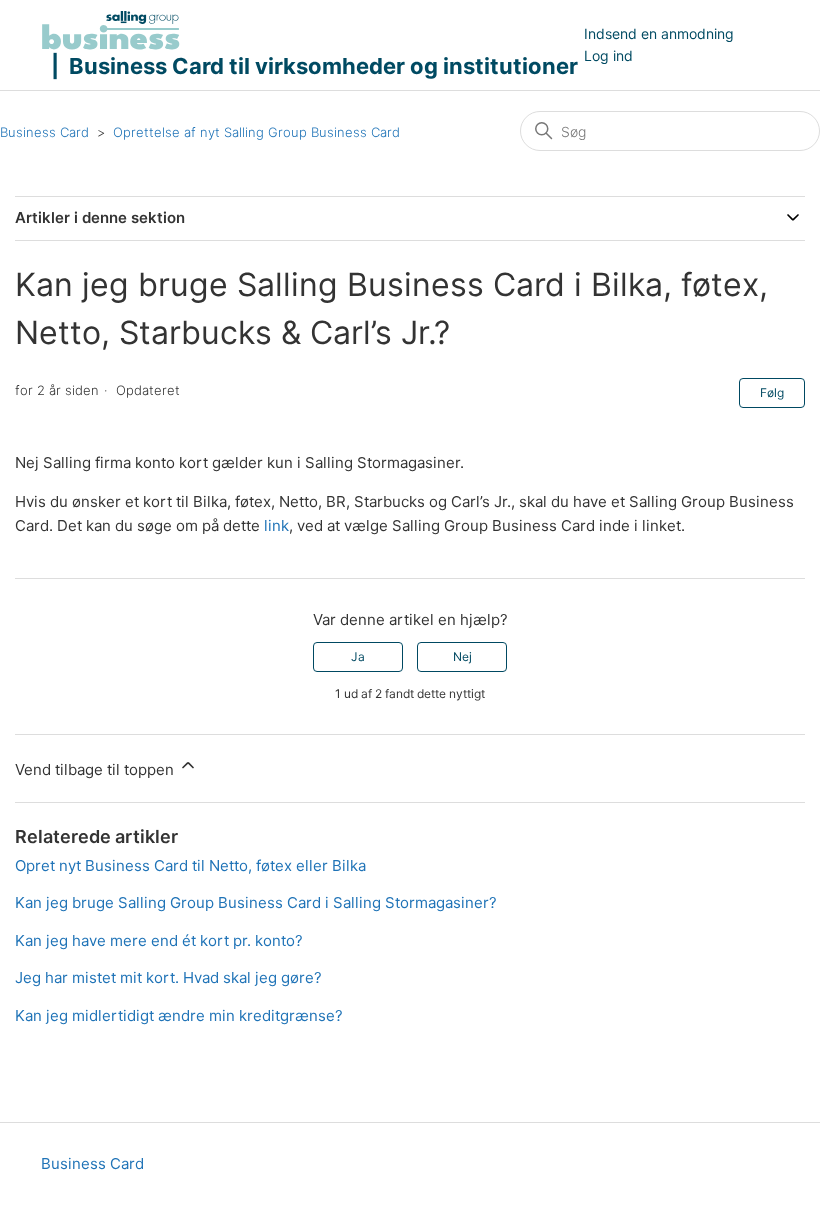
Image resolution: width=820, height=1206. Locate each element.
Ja (358, 656)
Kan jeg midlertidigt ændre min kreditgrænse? (179, 1015)
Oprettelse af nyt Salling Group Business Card (256, 132)
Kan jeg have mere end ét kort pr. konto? (159, 940)
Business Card (44, 132)
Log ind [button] (608, 55)
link (276, 525)
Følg (772, 392)
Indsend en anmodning (659, 33)
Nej (462, 656)
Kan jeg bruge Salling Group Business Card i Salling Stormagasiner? (256, 902)
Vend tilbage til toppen (96, 769)
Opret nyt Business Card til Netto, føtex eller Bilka (190, 865)
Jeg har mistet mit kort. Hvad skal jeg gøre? (168, 977)
